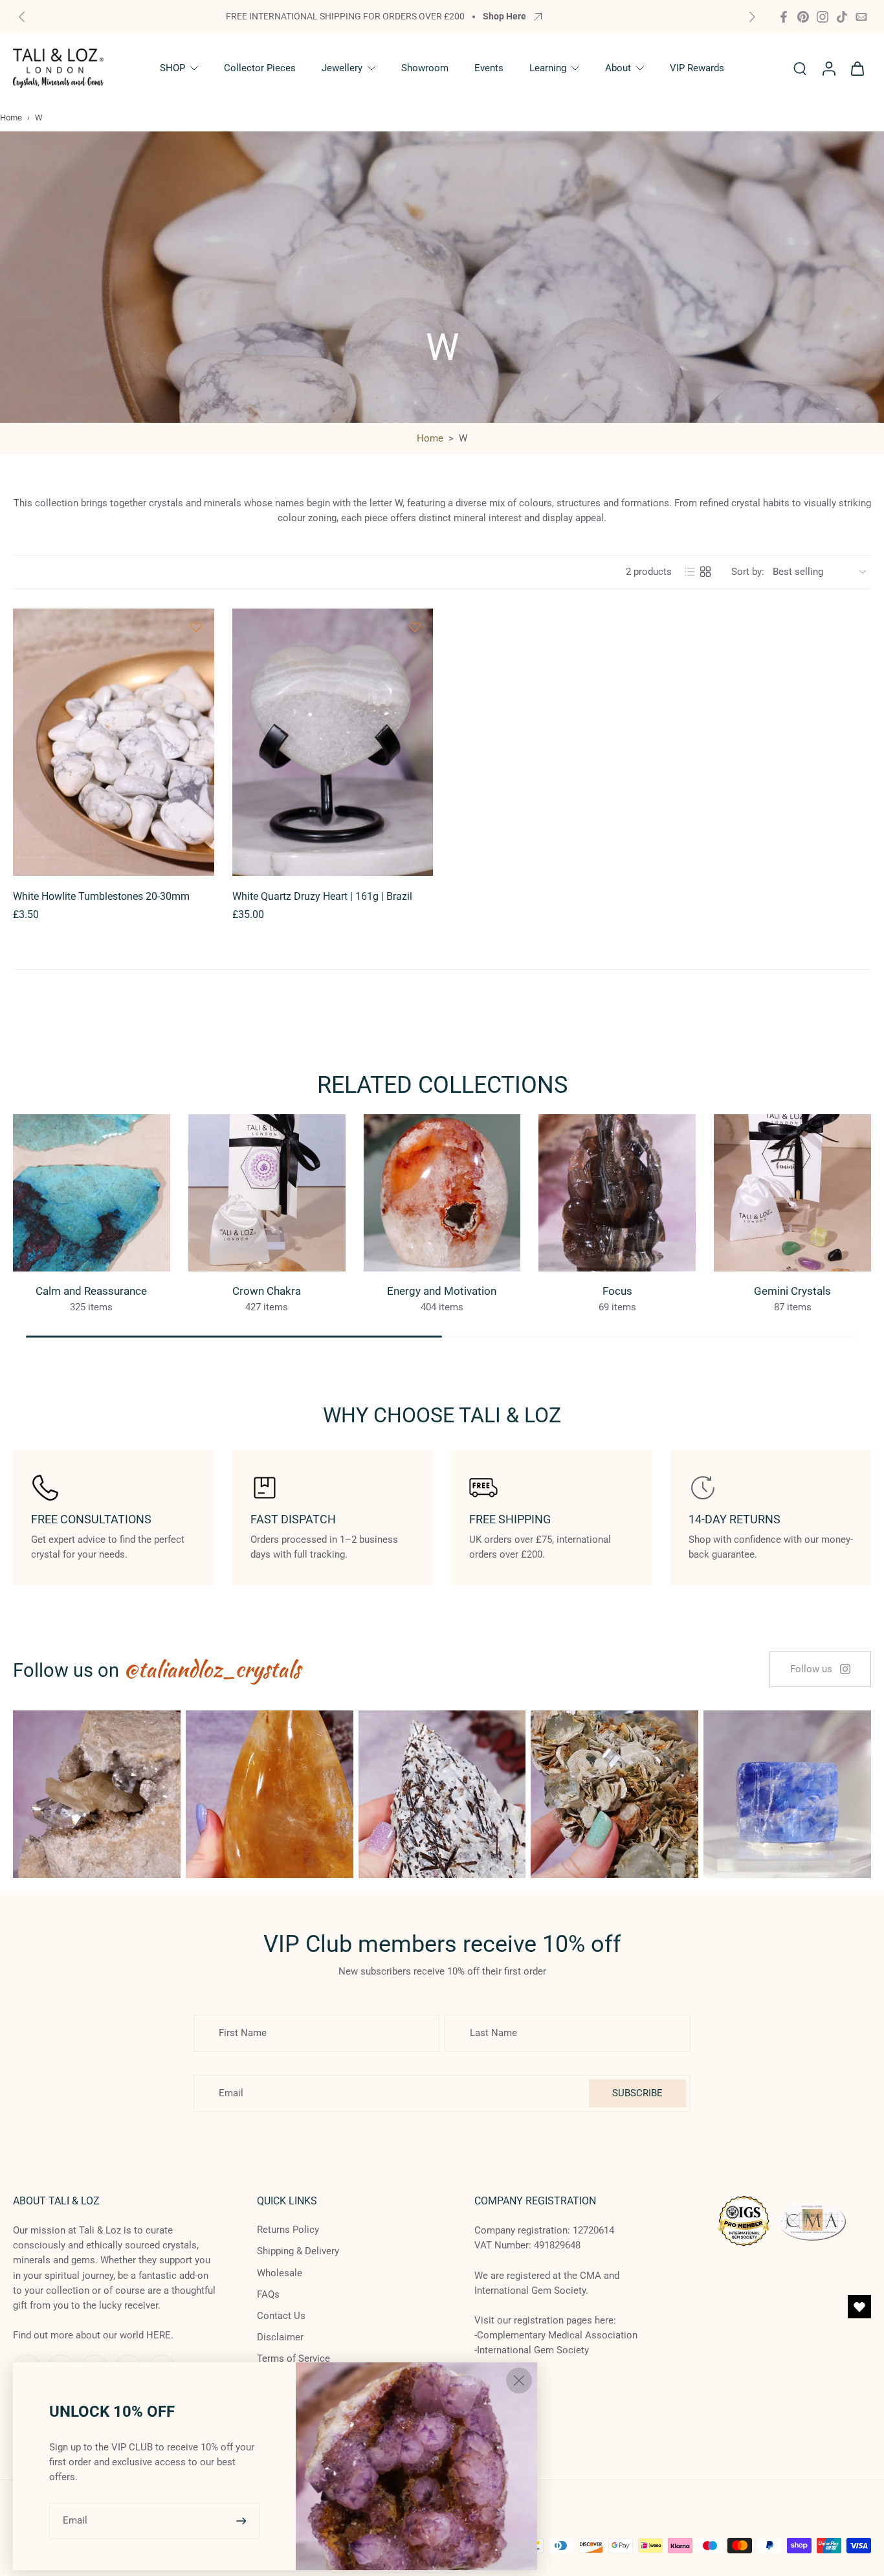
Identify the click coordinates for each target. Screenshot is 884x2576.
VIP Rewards (697, 68)
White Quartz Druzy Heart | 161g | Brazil (322, 896)
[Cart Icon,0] (857, 68)
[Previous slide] (22, 17)
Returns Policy (288, 2230)
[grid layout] (705, 572)
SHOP (172, 68)
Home (11, 118)
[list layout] (690, 572)
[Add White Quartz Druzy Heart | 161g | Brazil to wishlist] (415, 627)
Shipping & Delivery (298, 2252)
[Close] (519, 2380)
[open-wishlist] (859, 2307)
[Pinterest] (803, 17)
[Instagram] (823, 17)
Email (75, 2520)
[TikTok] (842, 17)
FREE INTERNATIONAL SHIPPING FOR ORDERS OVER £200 (345, 16)
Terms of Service (293, 2359)
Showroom (425, 68)
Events (489, 68)
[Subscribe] (243, 2521)
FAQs (268, 2294)
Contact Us (281, 2316)
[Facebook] (784, 17)
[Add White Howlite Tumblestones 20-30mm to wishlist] (196, 627)
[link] (820, 1669)
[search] (800, 68)
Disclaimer (280, 2337)
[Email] (861, 17)
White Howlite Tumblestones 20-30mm (101, 896)
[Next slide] (752, 17)
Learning (548, 68)
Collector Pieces (260, 68)
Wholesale (280, 2273)
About (618, 68)
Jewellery (342, 68)
